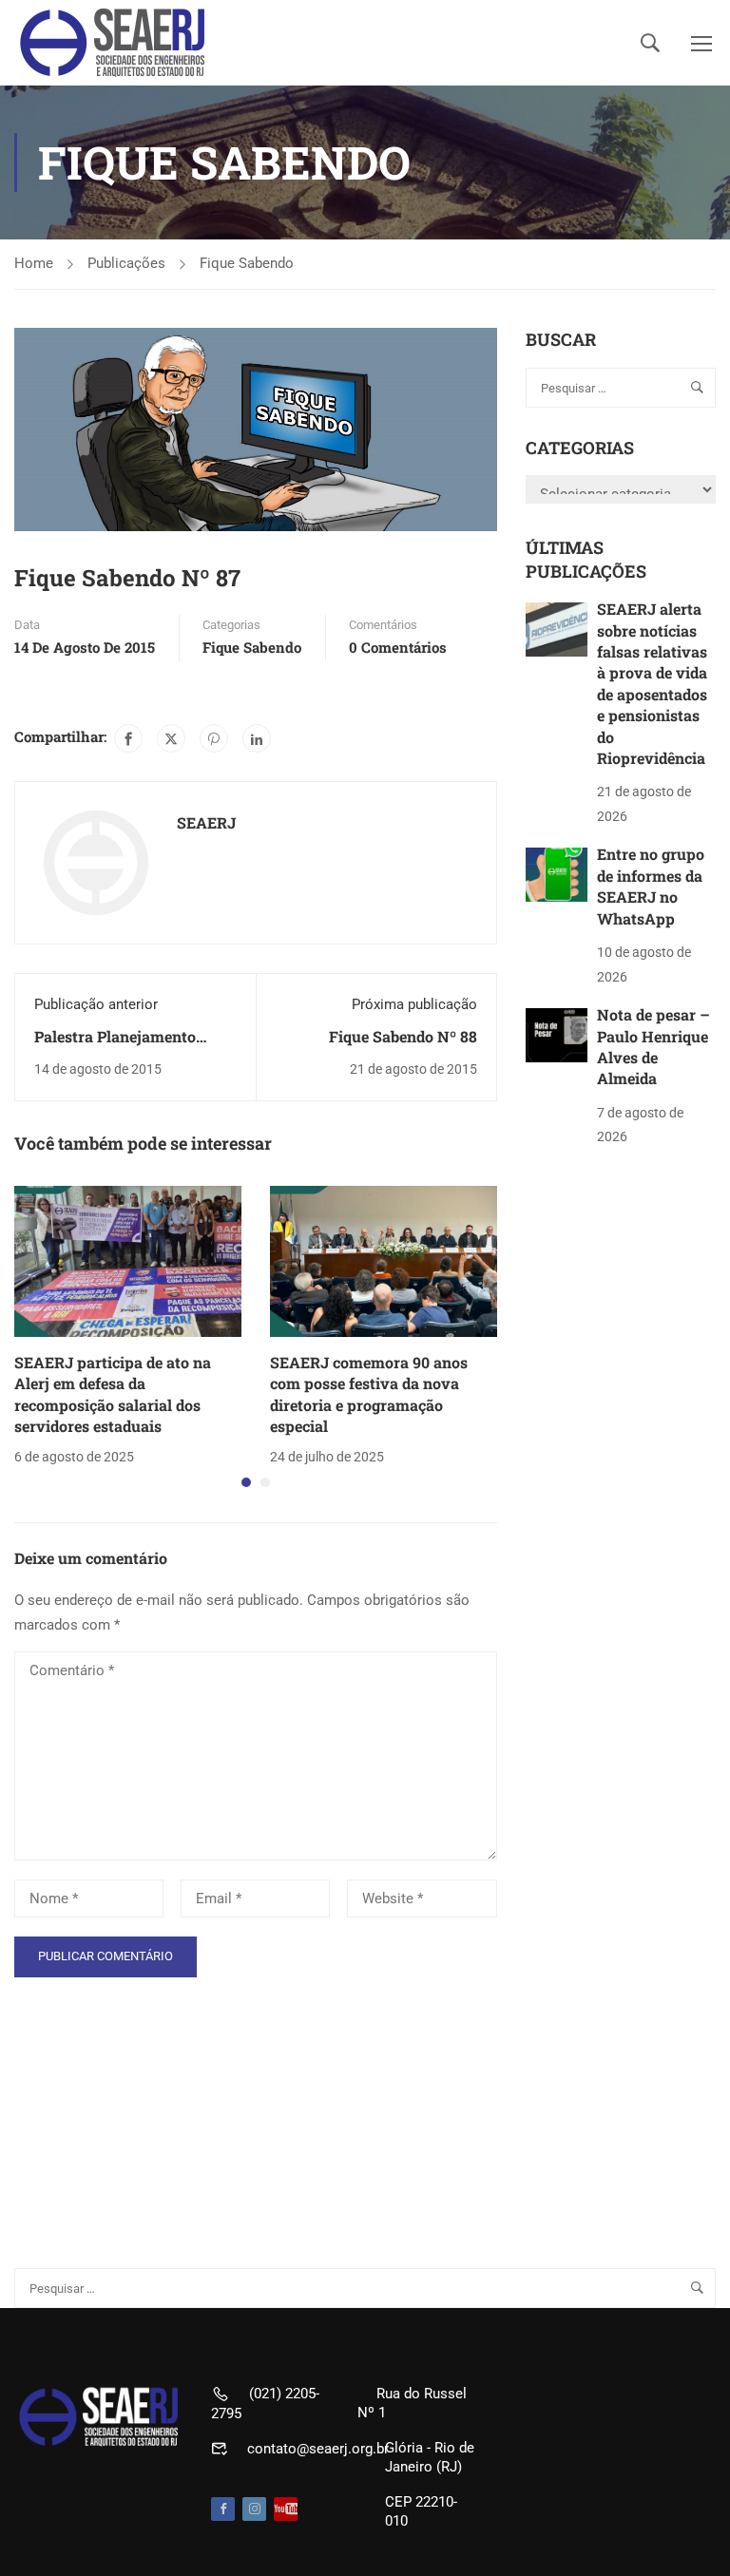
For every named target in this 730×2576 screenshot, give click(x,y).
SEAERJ (206, 822)
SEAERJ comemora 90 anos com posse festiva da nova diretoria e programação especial (369, 1394)
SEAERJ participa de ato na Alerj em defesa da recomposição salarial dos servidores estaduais (113, 1394)
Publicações (126, 263)
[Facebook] (128, 738)
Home (34, 263)
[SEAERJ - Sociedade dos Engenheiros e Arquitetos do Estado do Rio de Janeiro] (114, 43)
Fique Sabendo (247, 263)
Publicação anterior (96, 1004)
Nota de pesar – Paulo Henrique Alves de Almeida (653, 1046)
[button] (246, 1482)
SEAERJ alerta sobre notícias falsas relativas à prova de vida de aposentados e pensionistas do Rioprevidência (652, 683)
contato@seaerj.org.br (318, 2449)
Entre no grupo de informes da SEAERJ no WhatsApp (651, 886)
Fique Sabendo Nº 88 (403, 1036)
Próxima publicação (414, 1004)
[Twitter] (171, 738)
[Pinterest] (214, 738)
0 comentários (398, 647)
